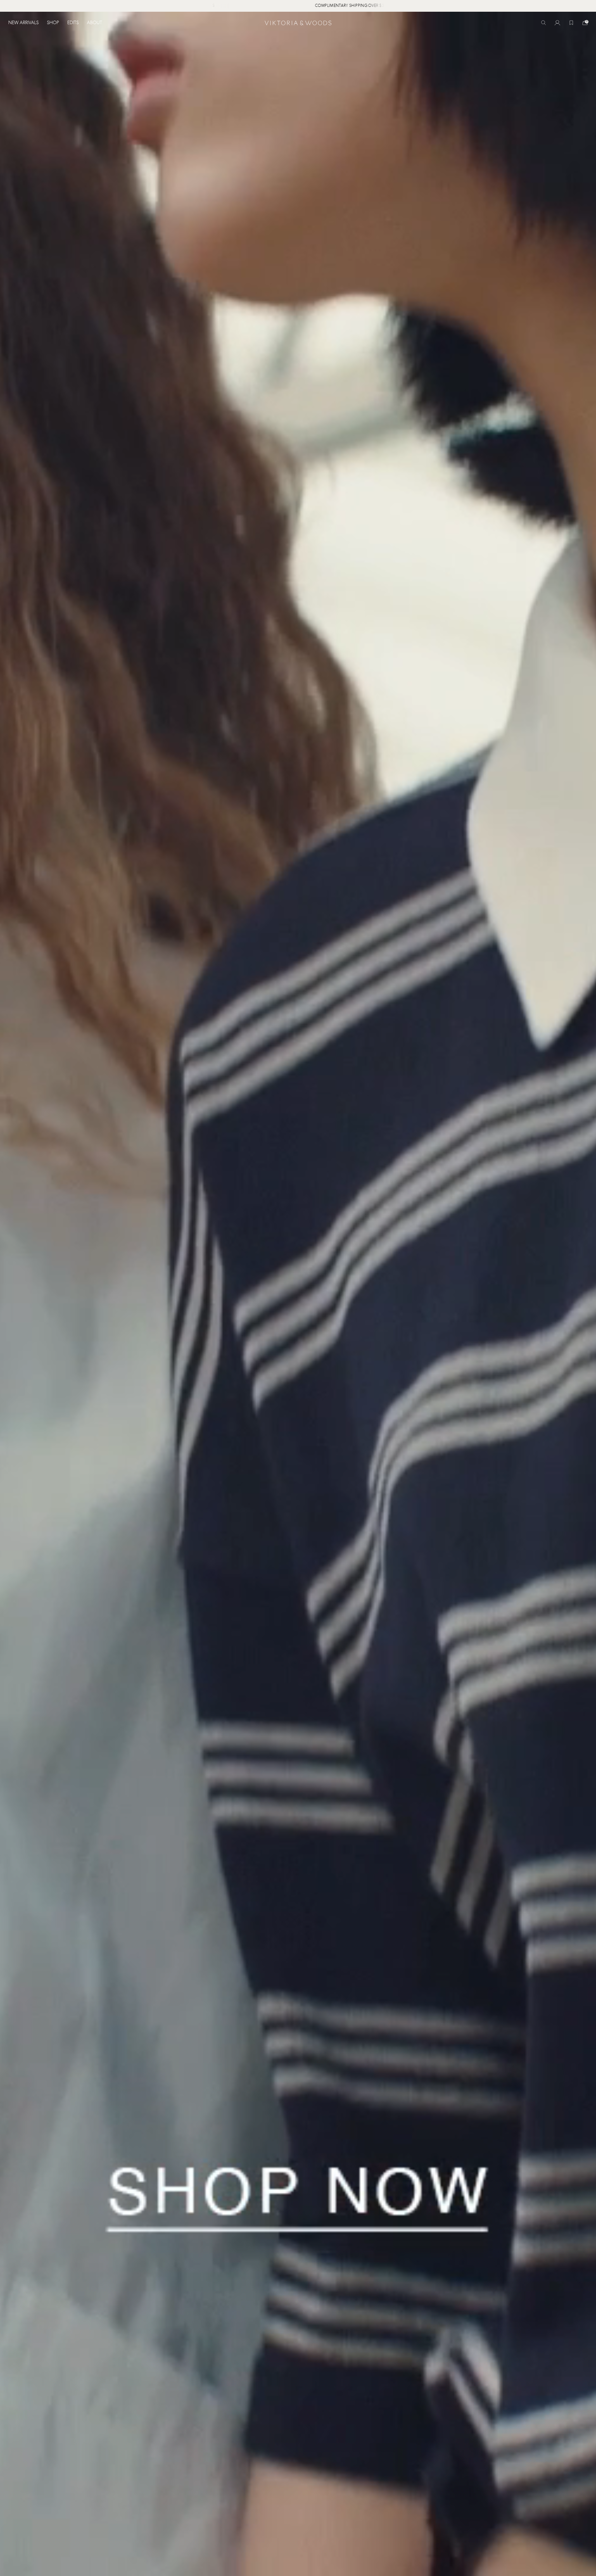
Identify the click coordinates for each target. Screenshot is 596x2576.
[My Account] (557, 23)
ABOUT (95, 23)
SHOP (53, 23)
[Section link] (298, 1294)
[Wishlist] (571, 23)
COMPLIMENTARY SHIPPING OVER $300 (292, 6)
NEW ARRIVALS (23, 23)
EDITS (73, 23)
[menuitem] (26, 23)
